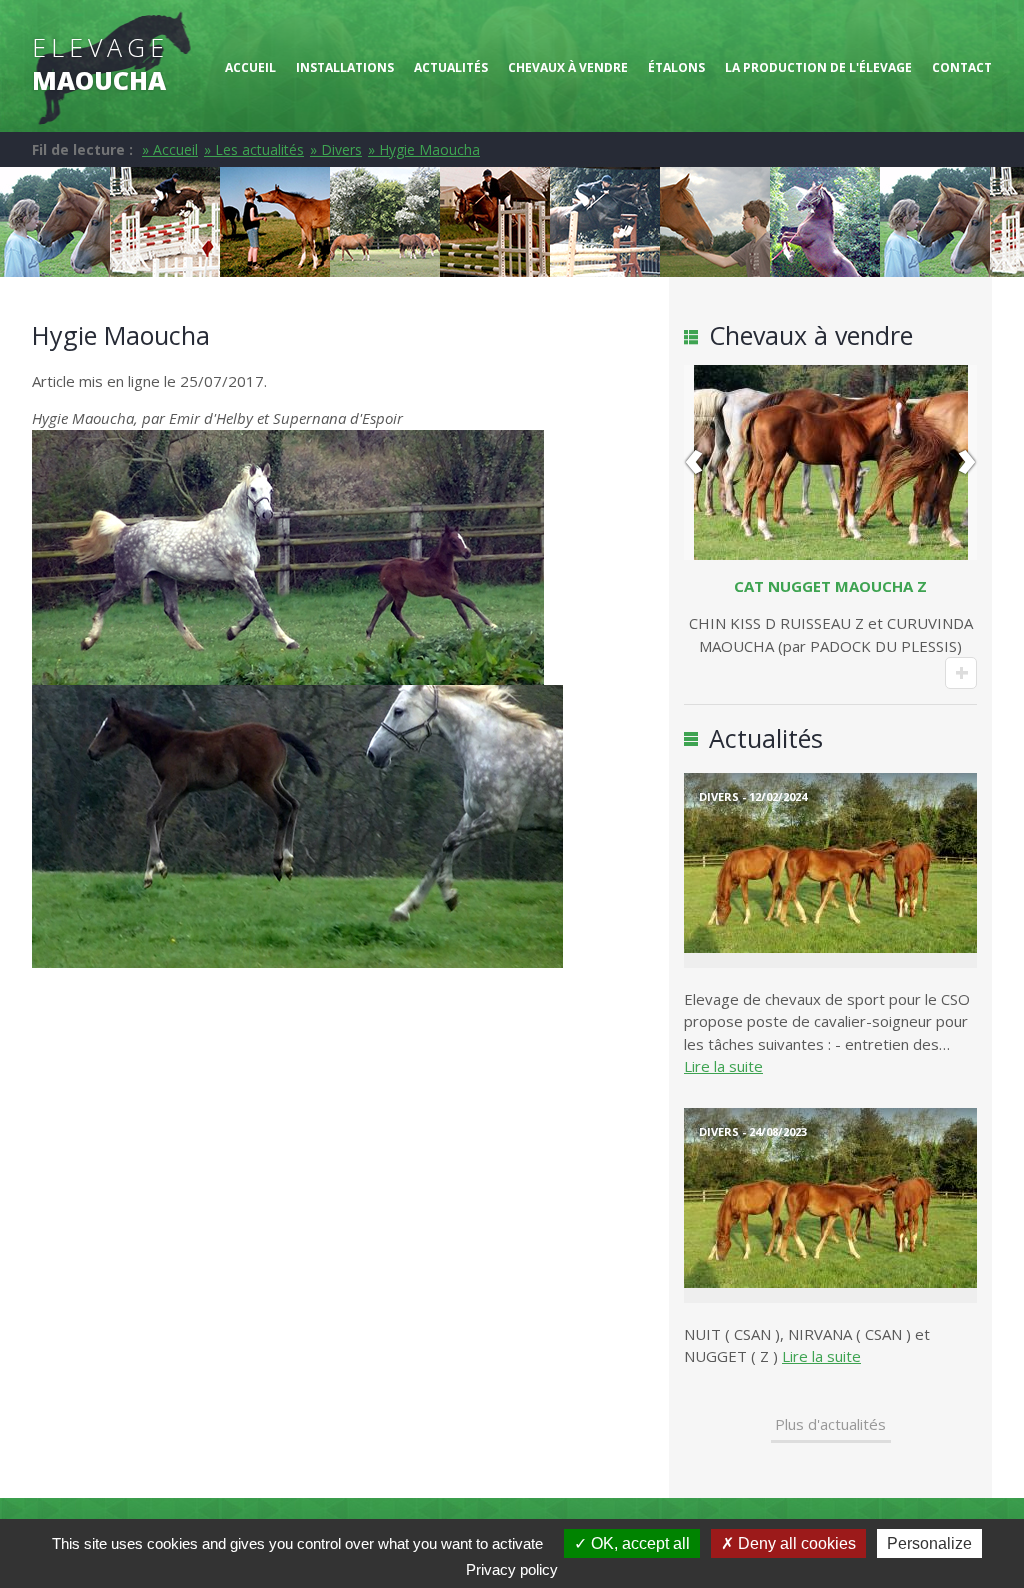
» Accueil (170, 149)
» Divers (336, 149)
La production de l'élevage (818, 67)
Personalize (929, 1543)
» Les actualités (254, 149)
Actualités (451, 67)
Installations (345, 67)
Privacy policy (512, 1569)
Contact (962, 67)
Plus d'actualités (830, 1424)
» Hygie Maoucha (424, 149)
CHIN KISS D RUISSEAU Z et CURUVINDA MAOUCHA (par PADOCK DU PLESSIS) (831, 616)
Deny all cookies (795, 1543)
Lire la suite (723, 1066)
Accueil (250, 67)
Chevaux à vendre (568, 67)
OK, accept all (638, 1543)
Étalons (676, 67)
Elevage (100, 63)
